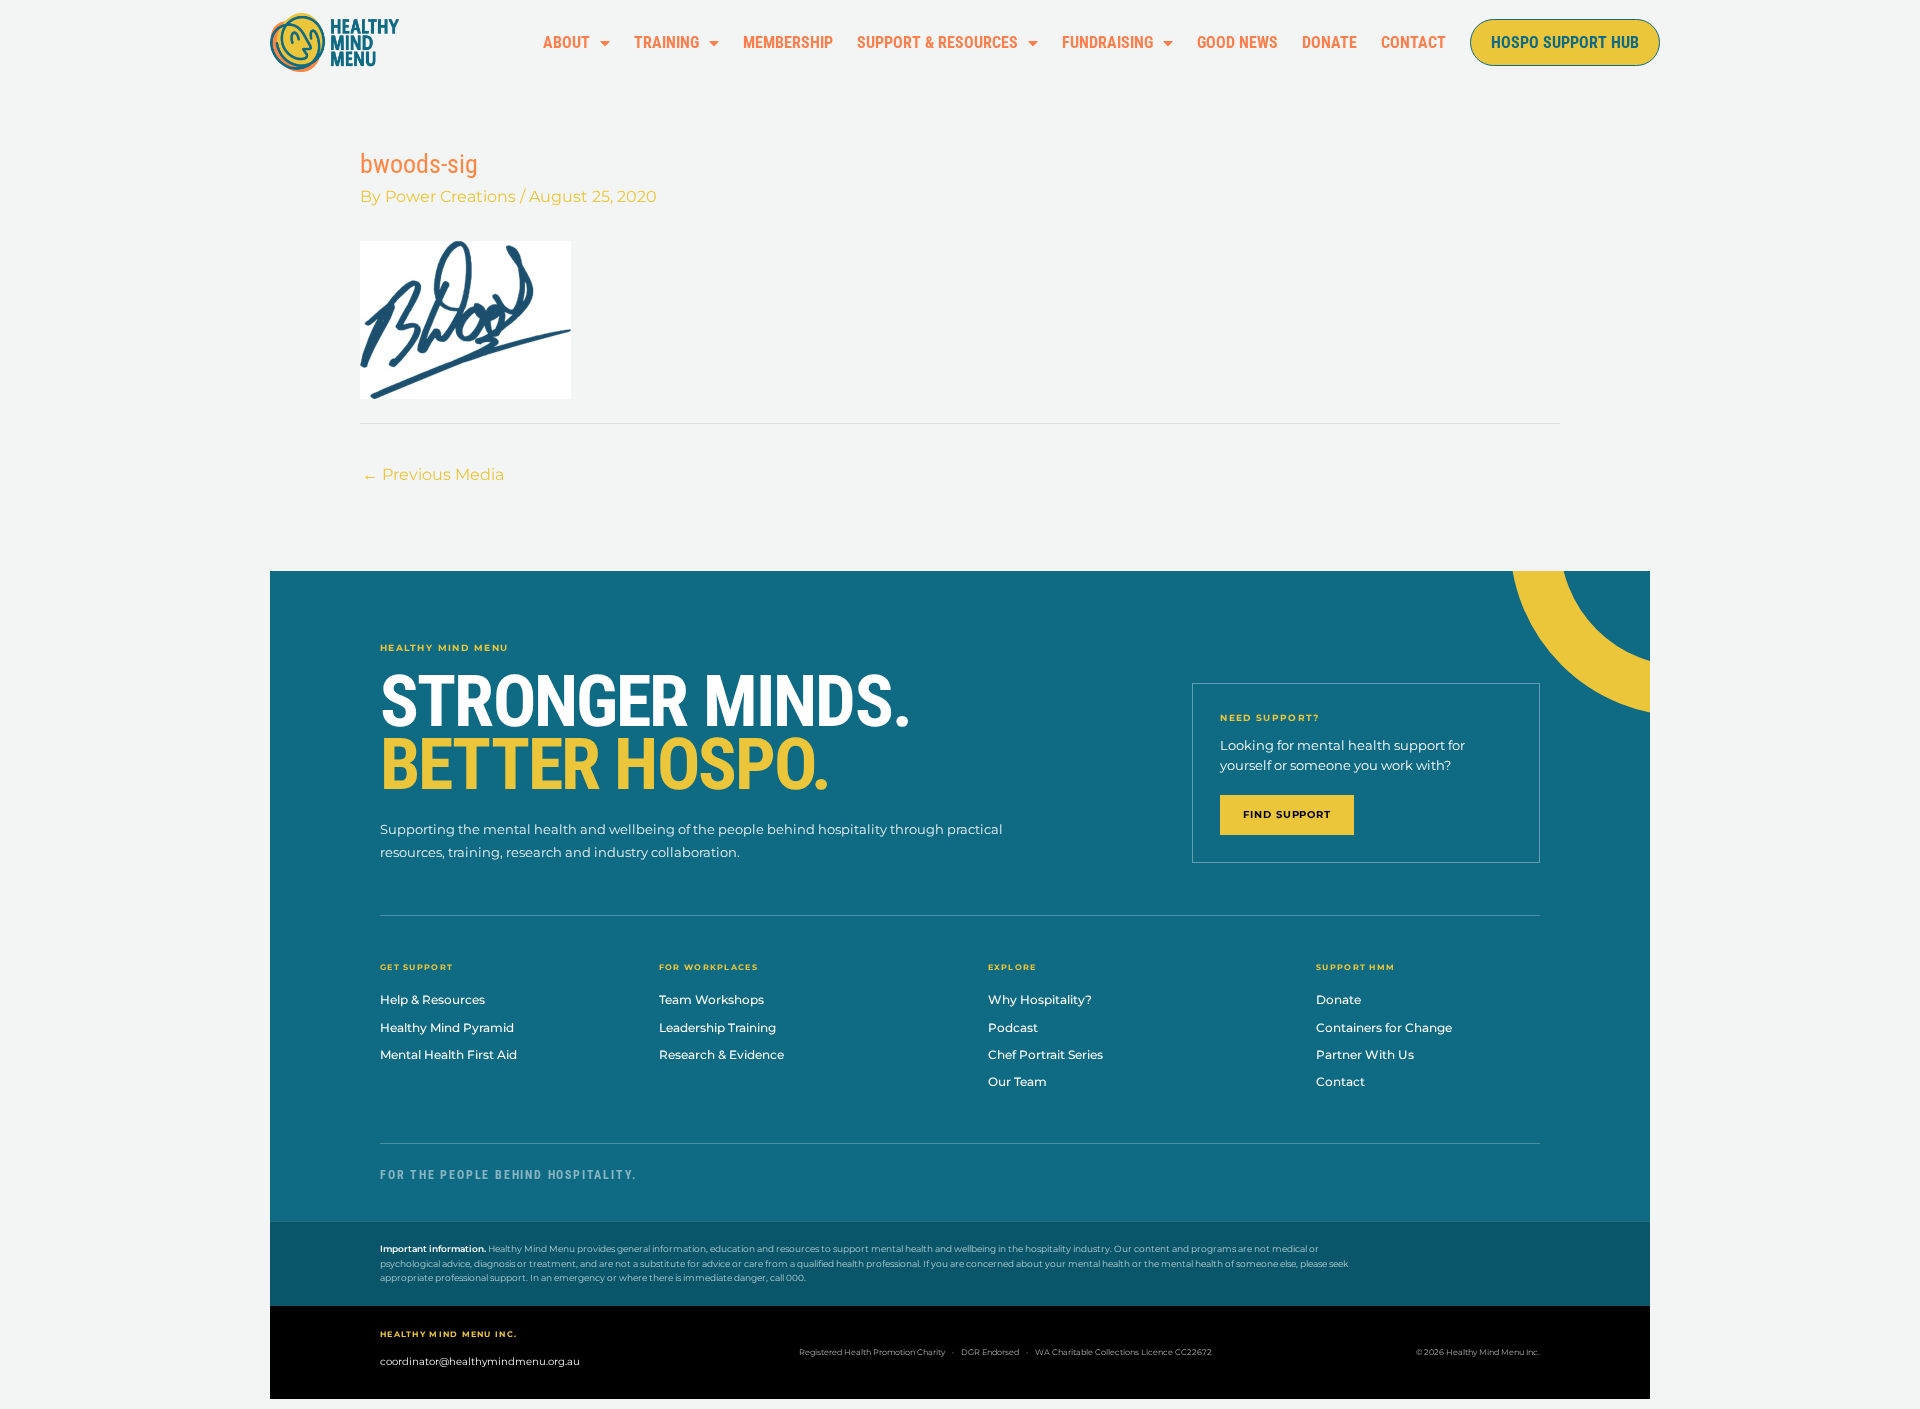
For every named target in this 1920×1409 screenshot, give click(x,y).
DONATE (1329, 42)
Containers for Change (1384, 1027)
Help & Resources (432, 999)
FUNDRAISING (1107, 42)
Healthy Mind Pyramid (447, 1027)
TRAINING (666, 42)
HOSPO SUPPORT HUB (1565, 42)
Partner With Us (1365, 1054)
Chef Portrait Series (1045, 1054)
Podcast (1013, 1027)
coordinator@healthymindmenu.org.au (480, 1361)
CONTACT (1413, 42)
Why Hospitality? (1040, 999)
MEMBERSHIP (788, 42)
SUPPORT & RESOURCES (937, 42)
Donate (1338, 999)
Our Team (1017, 1081)
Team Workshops (711, 999)
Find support (1287, 814)
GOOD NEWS (1237, 42)
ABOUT (566, 42)
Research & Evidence (721, 1054)
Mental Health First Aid (448, 1054)
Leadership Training (717, 1027)
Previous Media (433, 474)
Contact (1340, 1081)
